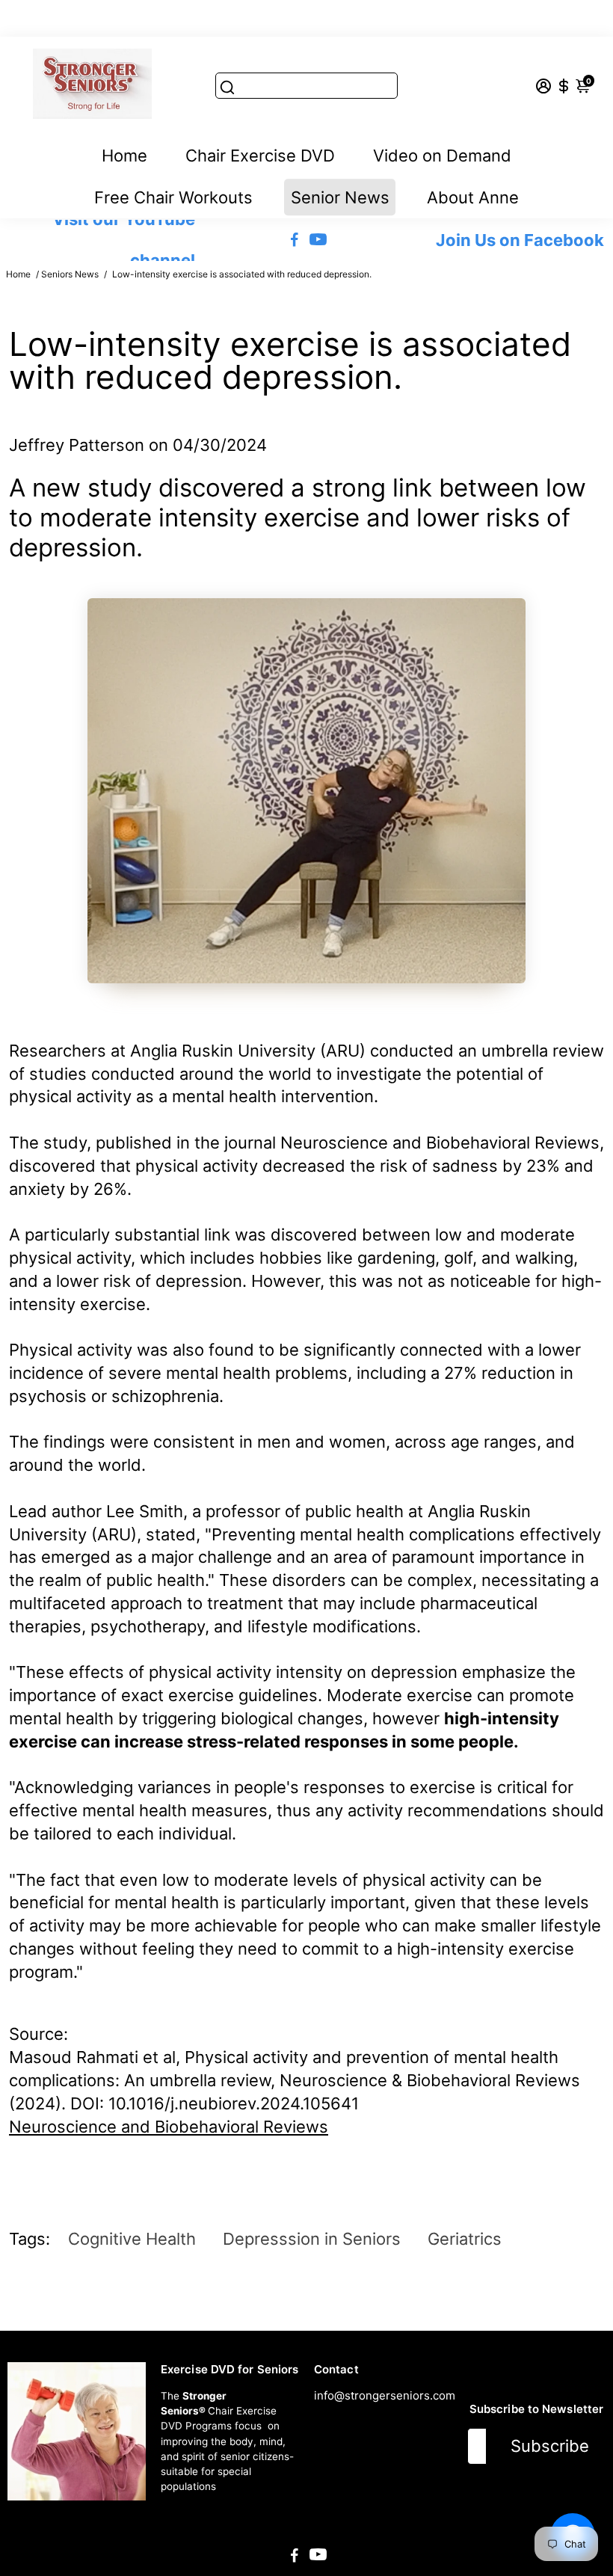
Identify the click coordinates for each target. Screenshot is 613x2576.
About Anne (473, 197)
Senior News (340, 197)
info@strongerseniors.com (385, 2395)
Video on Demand (442, 156)
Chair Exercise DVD (260, 156)
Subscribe (550, 2446)
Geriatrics (465, 2239)
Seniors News (70, 274)
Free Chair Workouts (173, 197)
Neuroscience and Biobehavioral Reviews (169, 2127)
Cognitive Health (132, 2239)
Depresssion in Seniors (312, 2239)
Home (124, 156)
